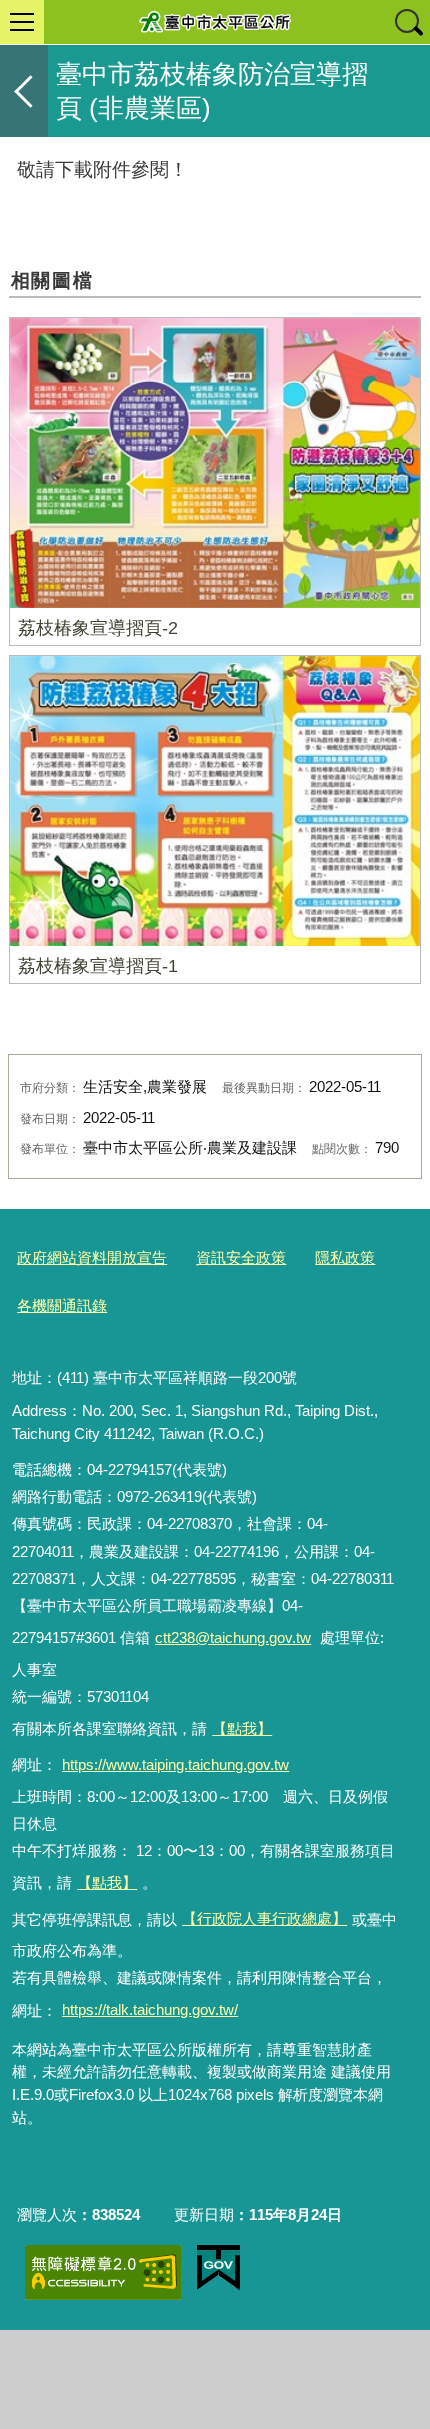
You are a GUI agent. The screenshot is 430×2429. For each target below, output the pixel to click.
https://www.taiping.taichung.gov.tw (175, 1764)
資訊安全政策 (241, 1257)
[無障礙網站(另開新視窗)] (103, 2272)
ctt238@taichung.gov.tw (233, 1637)
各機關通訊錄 (62, 1305)
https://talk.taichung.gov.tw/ (150, 2009)
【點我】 (107, 1882)
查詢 (408, 22)
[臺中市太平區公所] (215, 22)
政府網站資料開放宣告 (92, 1257)
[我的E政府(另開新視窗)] (218, 2268)
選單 (22, 22)
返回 (24, 91)
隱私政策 (345, 1257)
